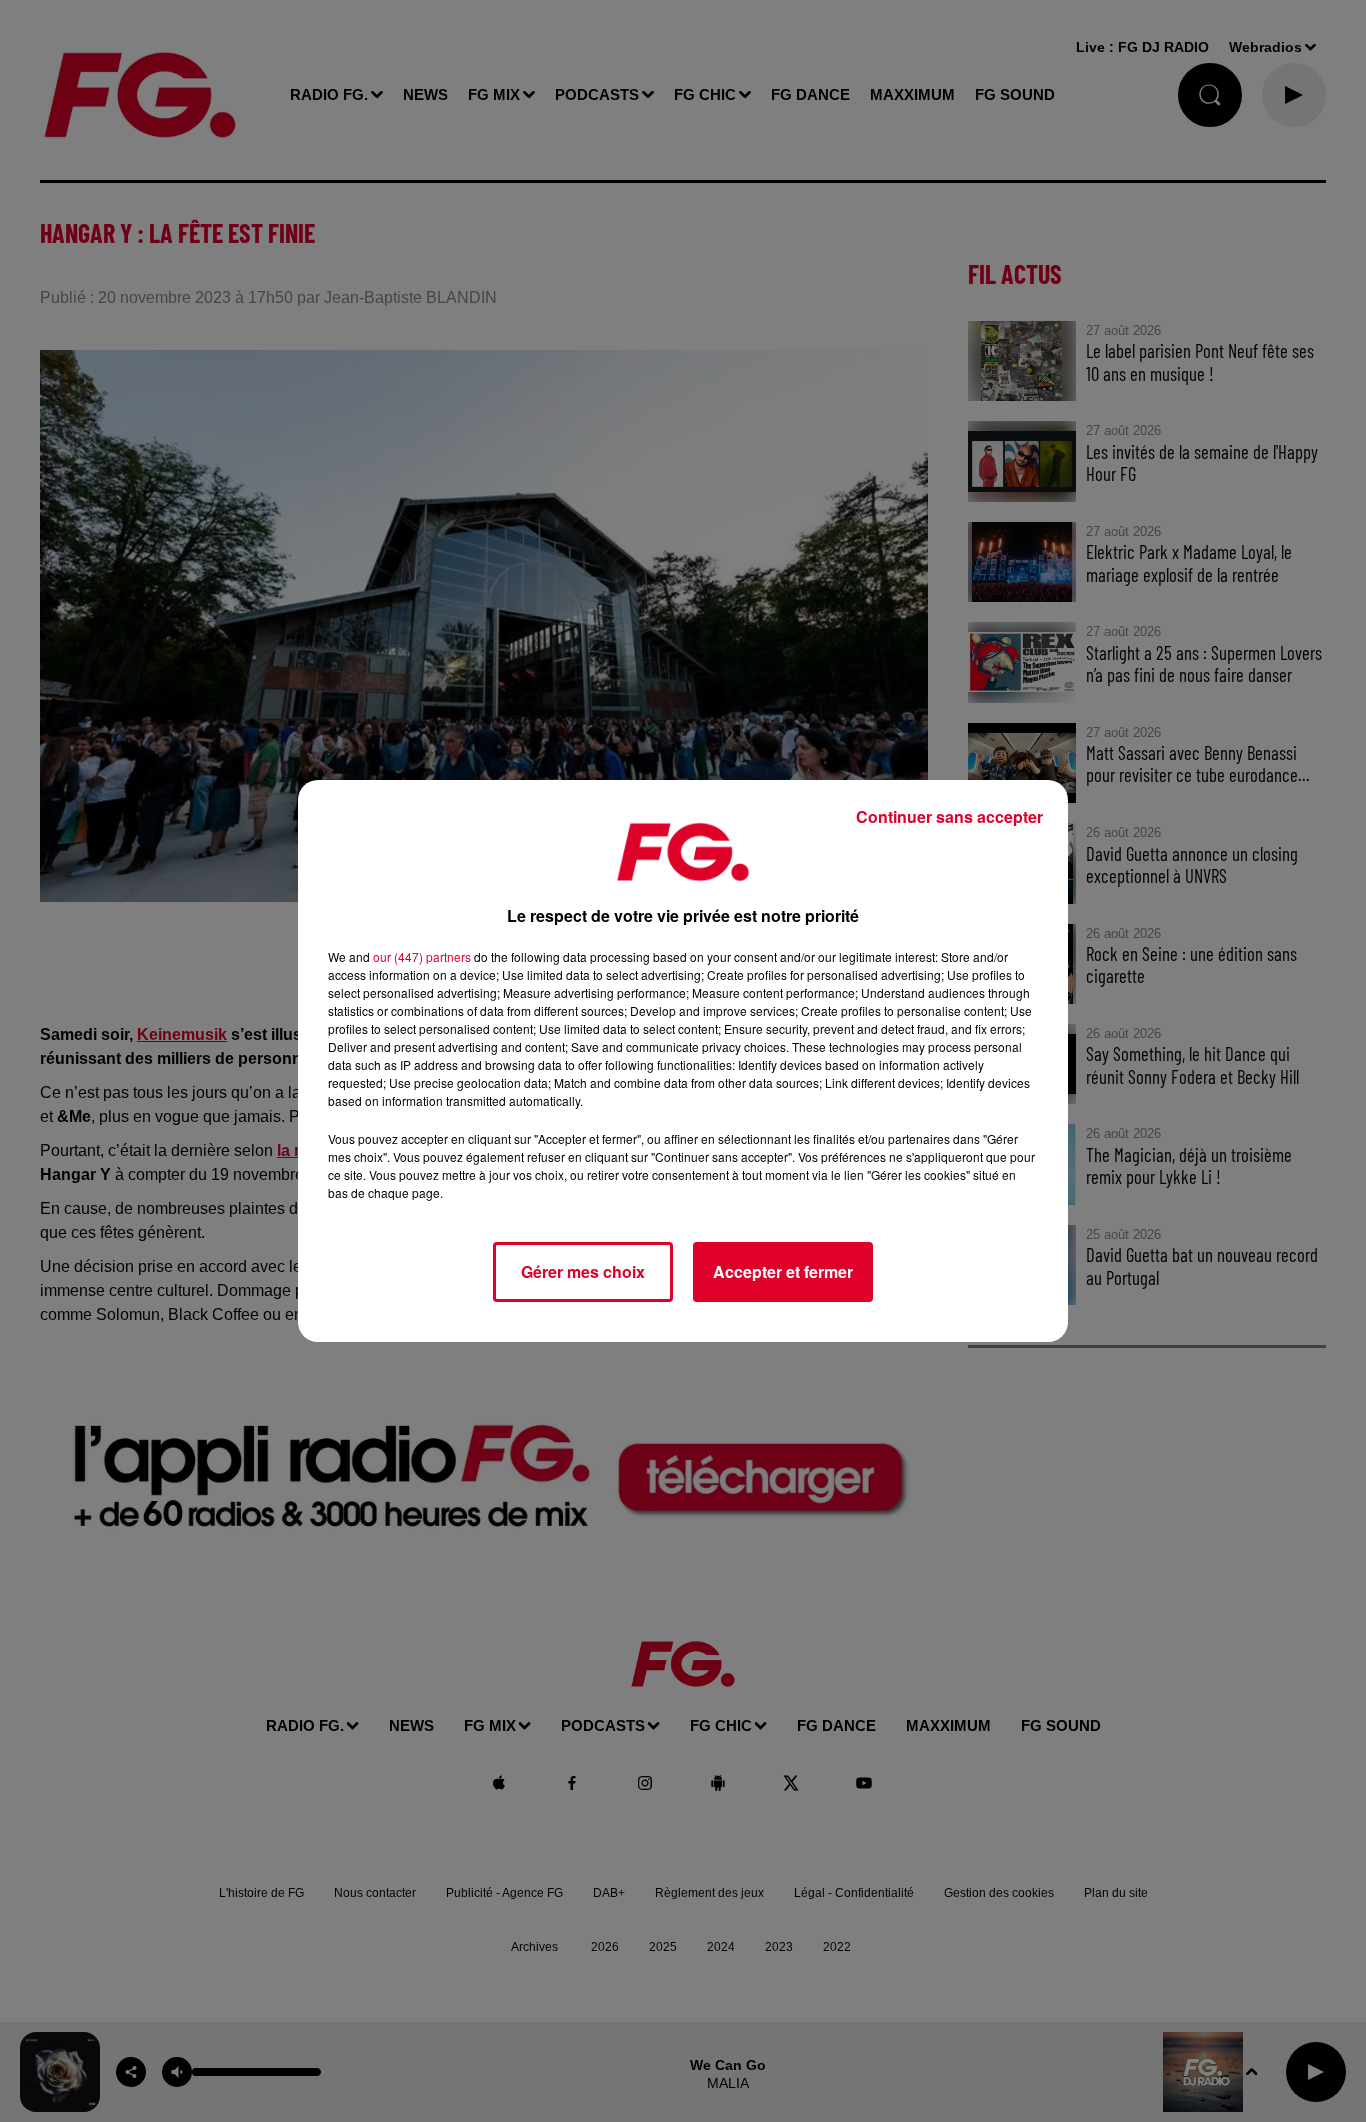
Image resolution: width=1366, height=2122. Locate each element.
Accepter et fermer (783, 1271)
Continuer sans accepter (949, 816)
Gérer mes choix (583, 1271)
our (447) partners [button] (422, 956)
